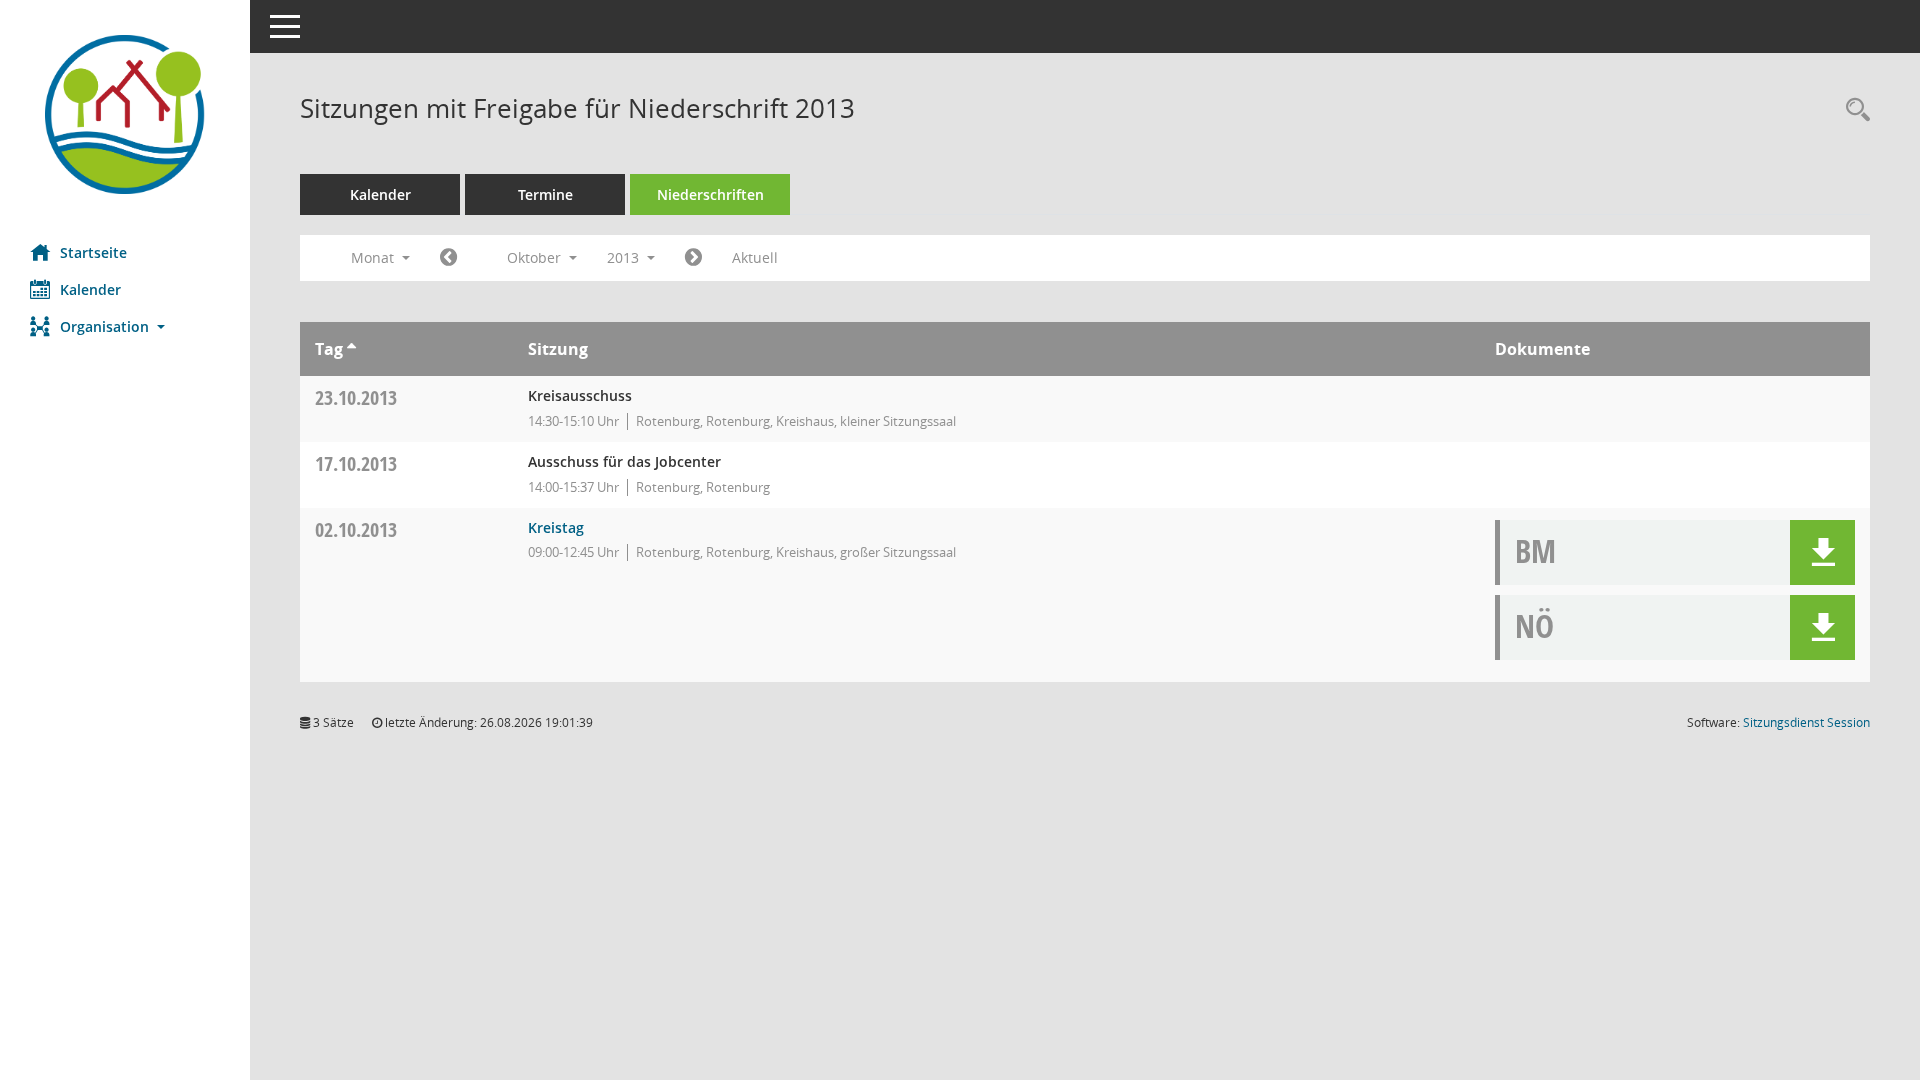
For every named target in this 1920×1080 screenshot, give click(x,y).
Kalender (90, 289)
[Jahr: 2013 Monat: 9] (448, 258)
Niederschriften (710, 194)
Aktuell (755, 257)
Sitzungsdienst (1806, 722)
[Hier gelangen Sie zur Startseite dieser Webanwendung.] (125, 114)
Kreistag (556, 527)
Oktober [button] (536, 257)
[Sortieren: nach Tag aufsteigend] (351, 349)
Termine (545, 194)
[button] (125, 326)
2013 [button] (625, 257)
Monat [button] (374, 257)
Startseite (93, 252)
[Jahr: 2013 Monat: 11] (693, 258)
